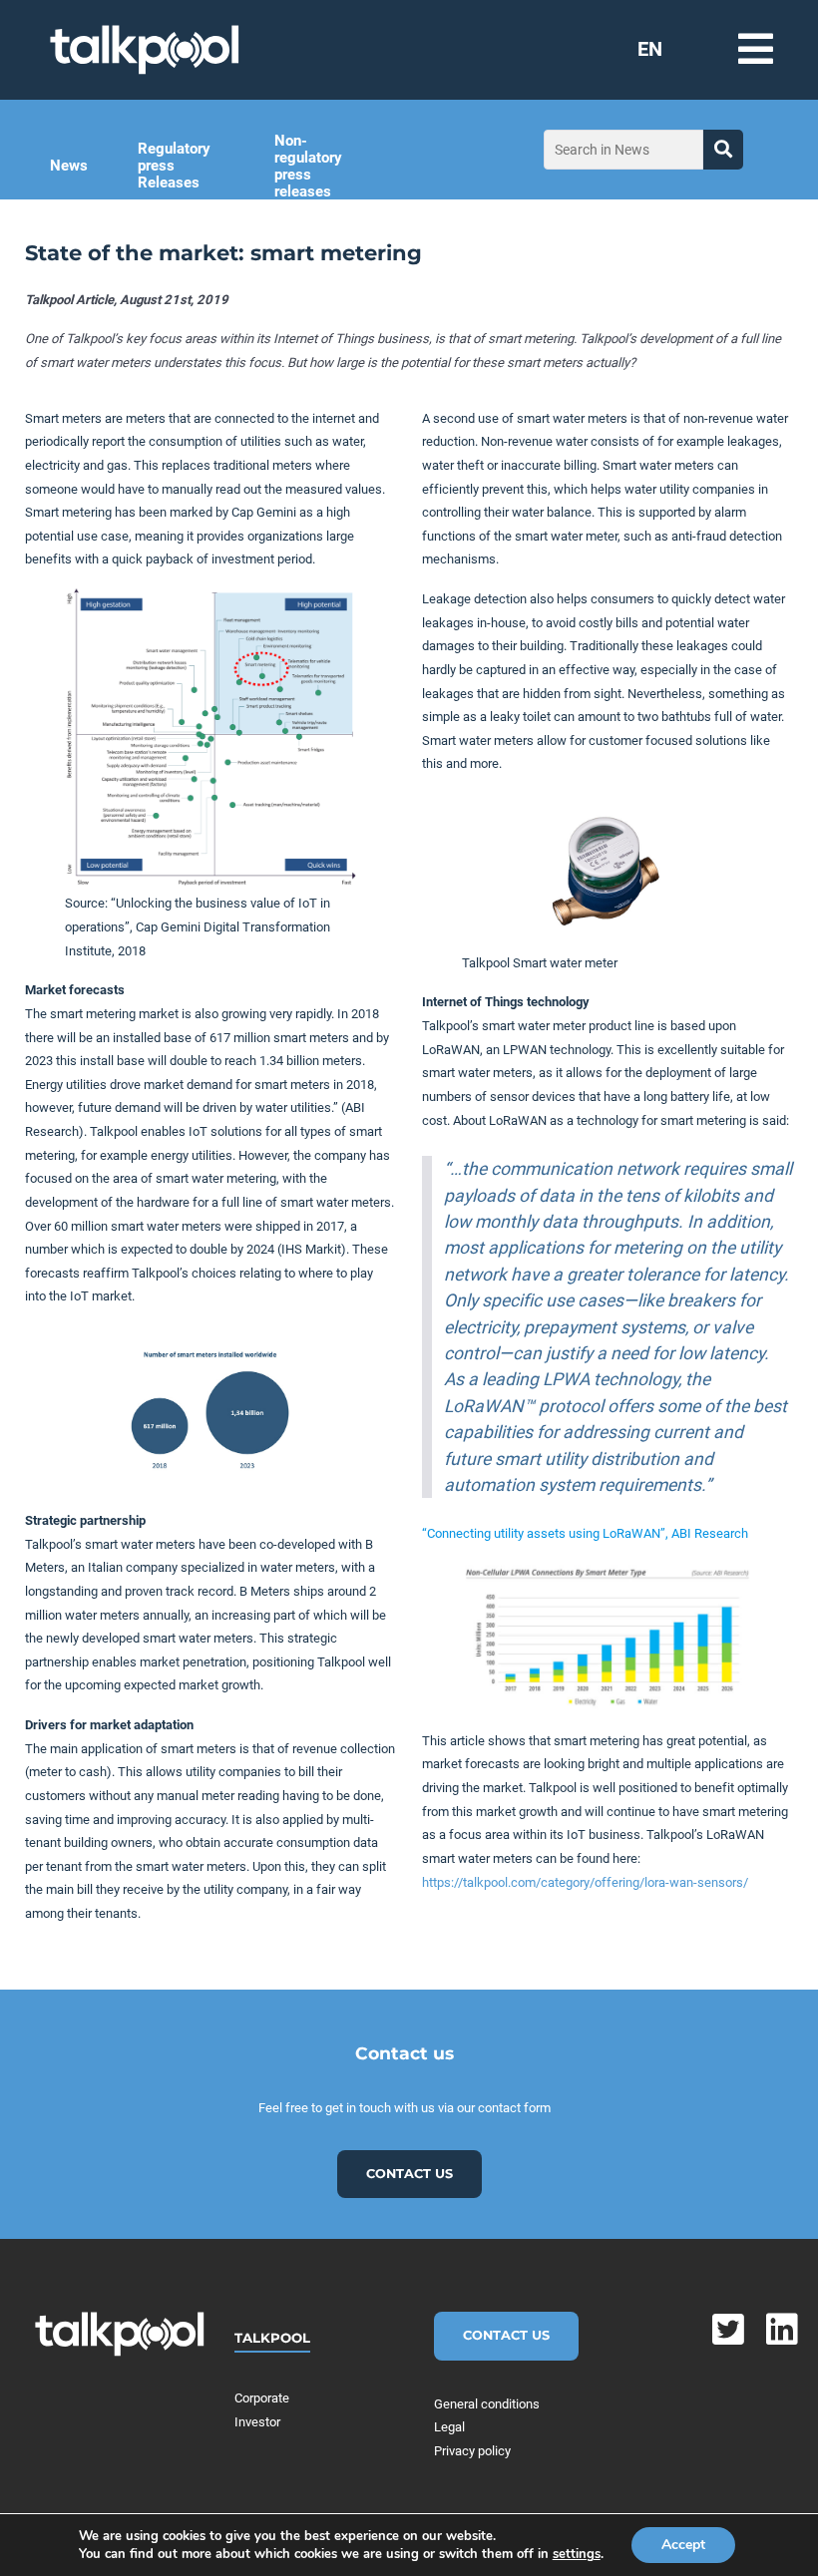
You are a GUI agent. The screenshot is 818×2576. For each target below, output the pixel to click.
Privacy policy (472, 2451)
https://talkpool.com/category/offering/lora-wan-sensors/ (585, 1882)
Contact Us (506, 2335)
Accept (683, 2545)
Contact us (409, 2174)
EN (650, 49)
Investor (257, 2422)
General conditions (487, 2404)
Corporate (262, 2398)
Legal (449, 2427)
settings (577, 2554)
